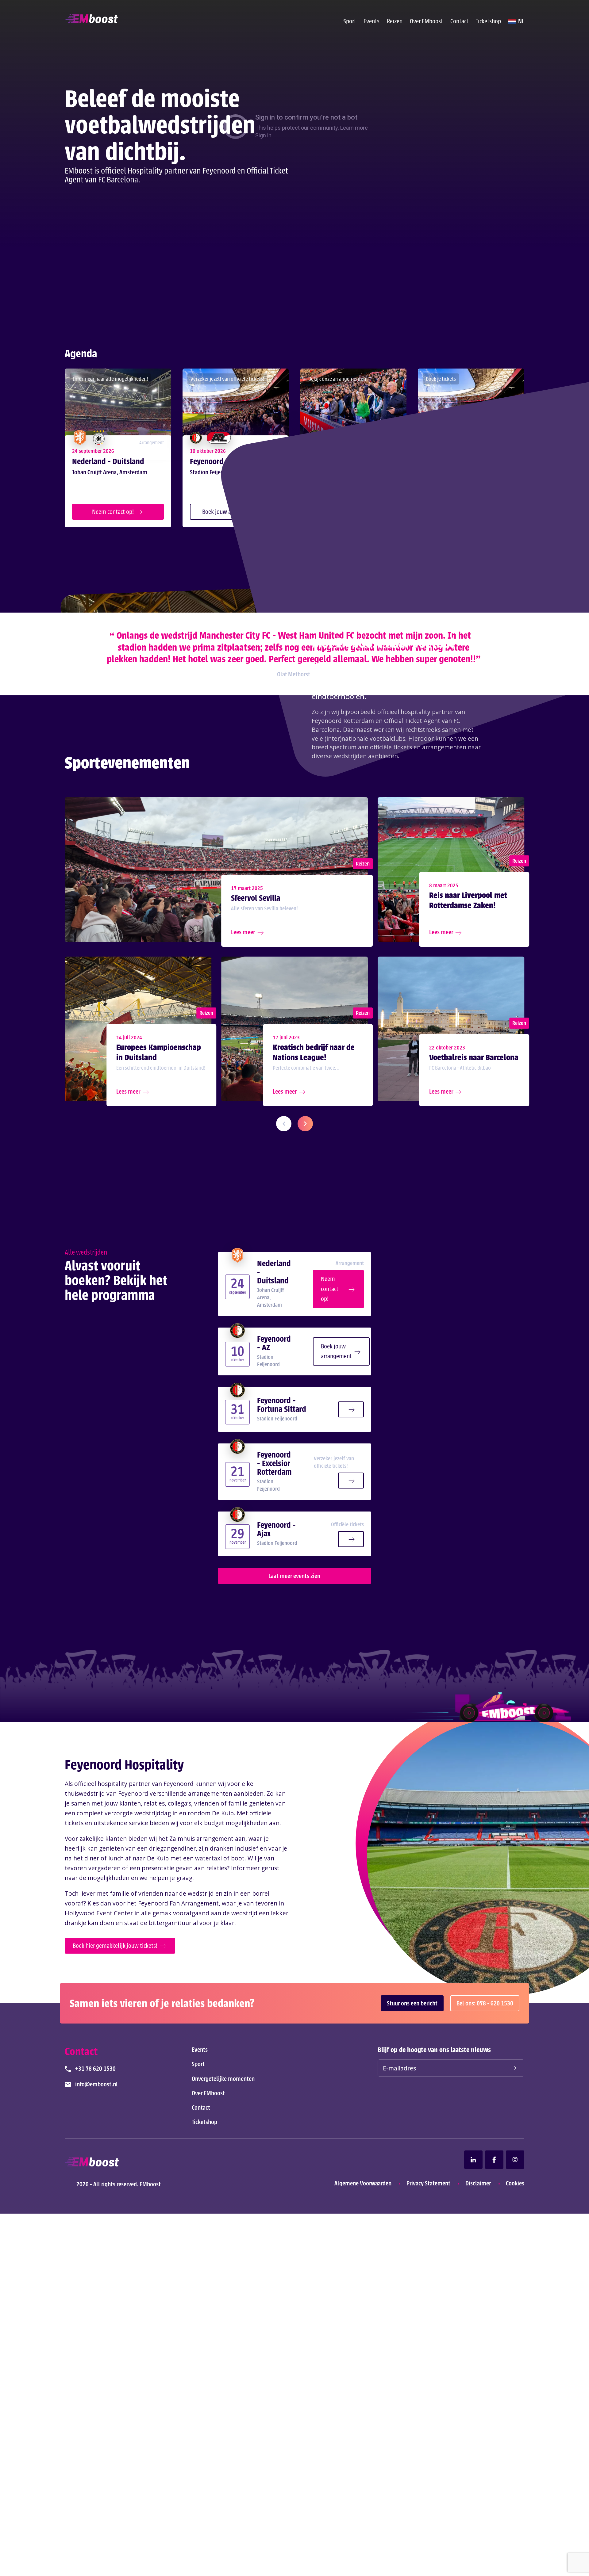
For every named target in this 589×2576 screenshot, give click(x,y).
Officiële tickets (347, 1524)
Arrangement (350, 1263)
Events (371, 21)
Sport (350, 21)
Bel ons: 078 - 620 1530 (485, 2003)
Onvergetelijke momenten (223, 2079)
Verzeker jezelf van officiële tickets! (334, 1462)
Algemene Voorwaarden (363, 2183)
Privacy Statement (428, 2183)
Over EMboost (426, 21)
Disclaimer (478, 2183)
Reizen (395, 21)
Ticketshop (488, 21)
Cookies (515, 2183)
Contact (459, 21)
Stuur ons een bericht (412, 2003)
